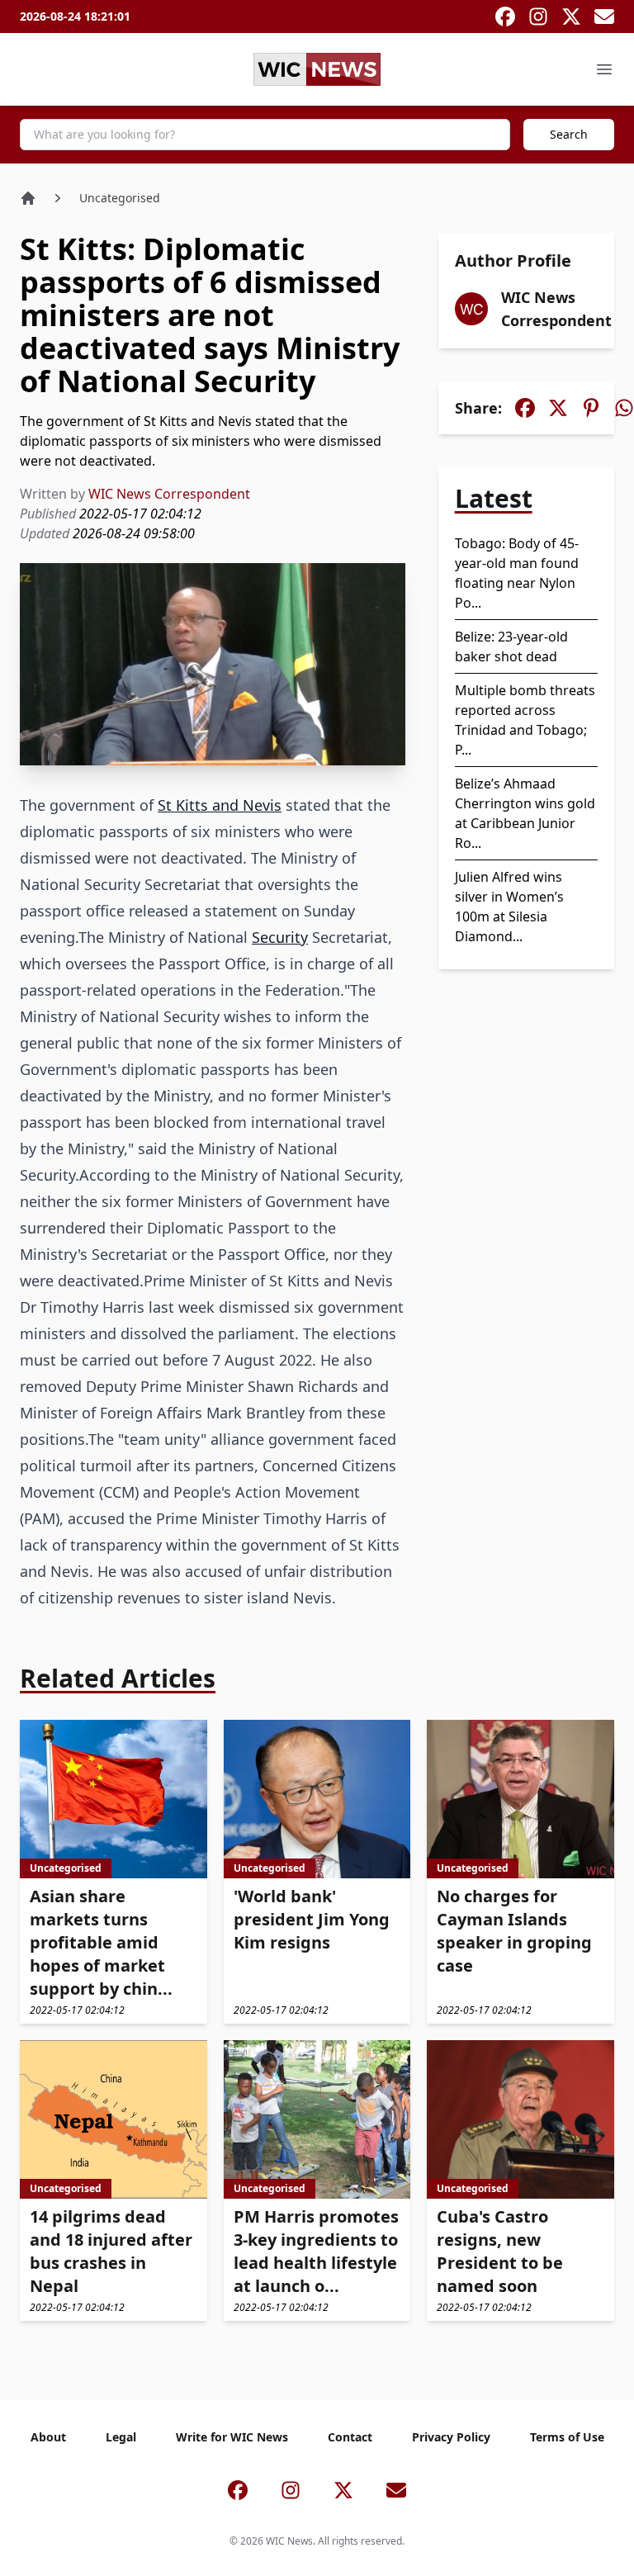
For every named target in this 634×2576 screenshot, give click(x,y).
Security (280, 937)
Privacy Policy (451, 2437)
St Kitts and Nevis (220, 805)
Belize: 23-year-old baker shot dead (511, 646)
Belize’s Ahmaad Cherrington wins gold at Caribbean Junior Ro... (525, 813)
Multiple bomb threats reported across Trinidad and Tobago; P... (525, 720)
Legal (121, 2437)
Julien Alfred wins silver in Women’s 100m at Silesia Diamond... (509, 907)
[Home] (28, 198)
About (48, 2437)
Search (569, 134)
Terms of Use (567, 2437)
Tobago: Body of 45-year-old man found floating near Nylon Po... (517, 573)
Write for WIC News (232, 2437)
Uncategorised (120, 198)
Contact (350, 2437)
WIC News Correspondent (169, 494)
